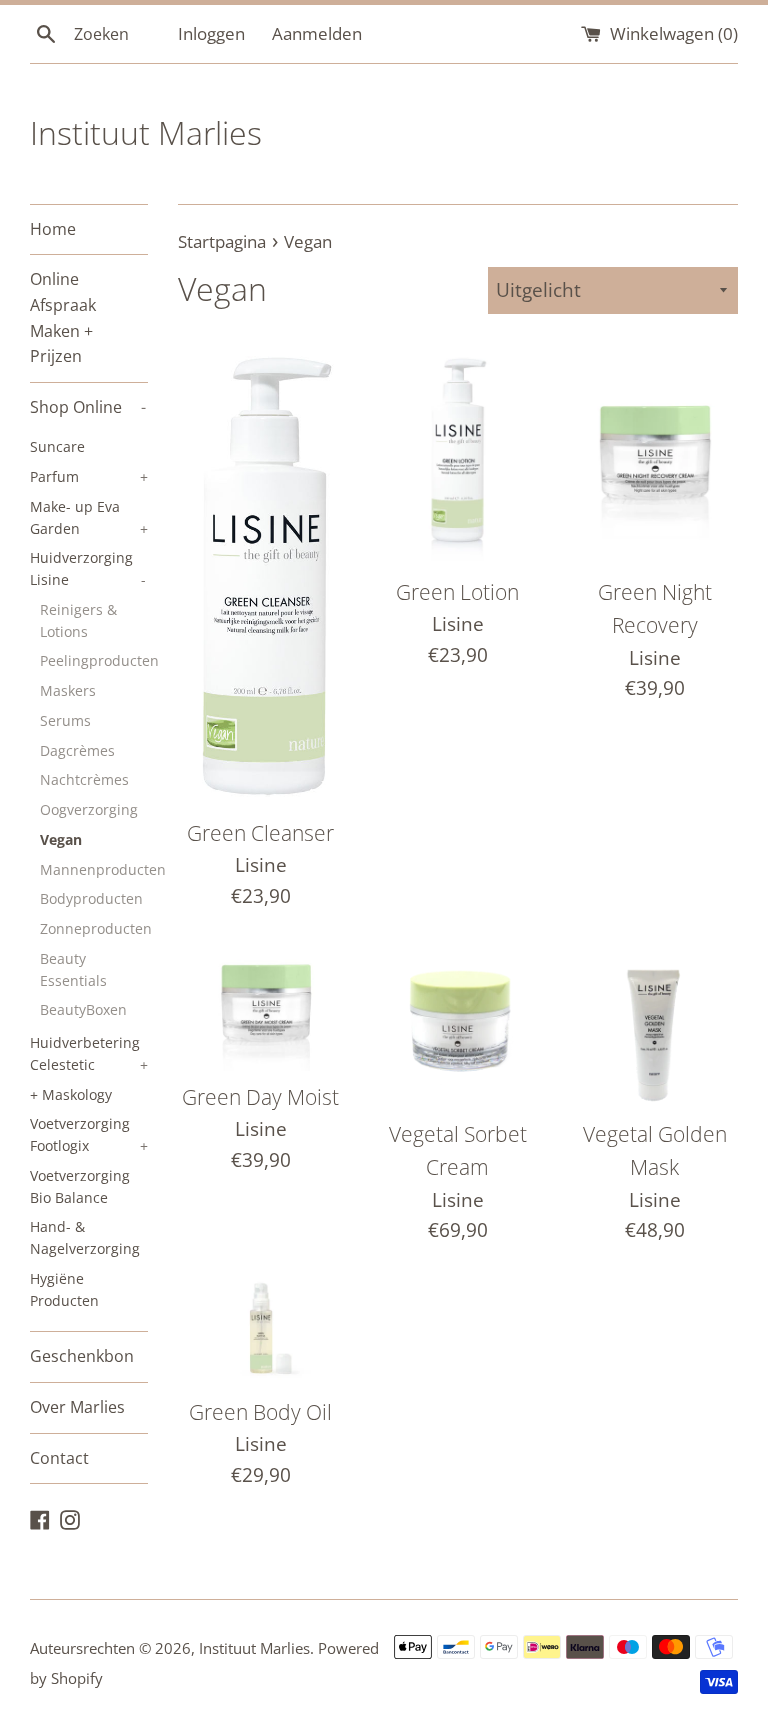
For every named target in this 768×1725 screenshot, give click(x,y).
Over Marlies (77, 1407)
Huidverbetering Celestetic (89, 1053)
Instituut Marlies (146, 132)
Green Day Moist (260, 1097)
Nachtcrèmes (84, 779)
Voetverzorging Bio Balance (80, 1186)
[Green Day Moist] (261, 1006)
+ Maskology (71, 1094)
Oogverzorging (89, 809)
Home (53, 229)
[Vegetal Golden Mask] (654, 1024)
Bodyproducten (91, 898)
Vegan (61, 839)
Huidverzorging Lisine (88, 568)
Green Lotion (457, 592)
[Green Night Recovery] (654, 455)
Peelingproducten (94, 660)
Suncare (57, 446)
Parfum (89, 476)
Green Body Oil (260, 1412)
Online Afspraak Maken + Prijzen (63, 317)
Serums (65, 720)
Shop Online (88, 407)
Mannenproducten (94, 869)
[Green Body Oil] (261, 1331)
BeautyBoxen (83, 1009)
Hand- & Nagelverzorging (85, 1237)
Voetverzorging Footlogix (89, 1134)
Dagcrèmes (77, 750)
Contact (59, 1458)
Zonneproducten (94, 928)
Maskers (68, 690)
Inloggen (211, 33)
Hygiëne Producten (64, 1289)
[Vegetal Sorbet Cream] (457, 1024)
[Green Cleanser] (261, 575)
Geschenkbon (82, 1356)
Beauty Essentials (73, 969)
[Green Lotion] (457, 455)
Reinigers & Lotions (78, 620)
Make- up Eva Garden (89, 517)
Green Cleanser (260, 833)
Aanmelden (317, 33)
